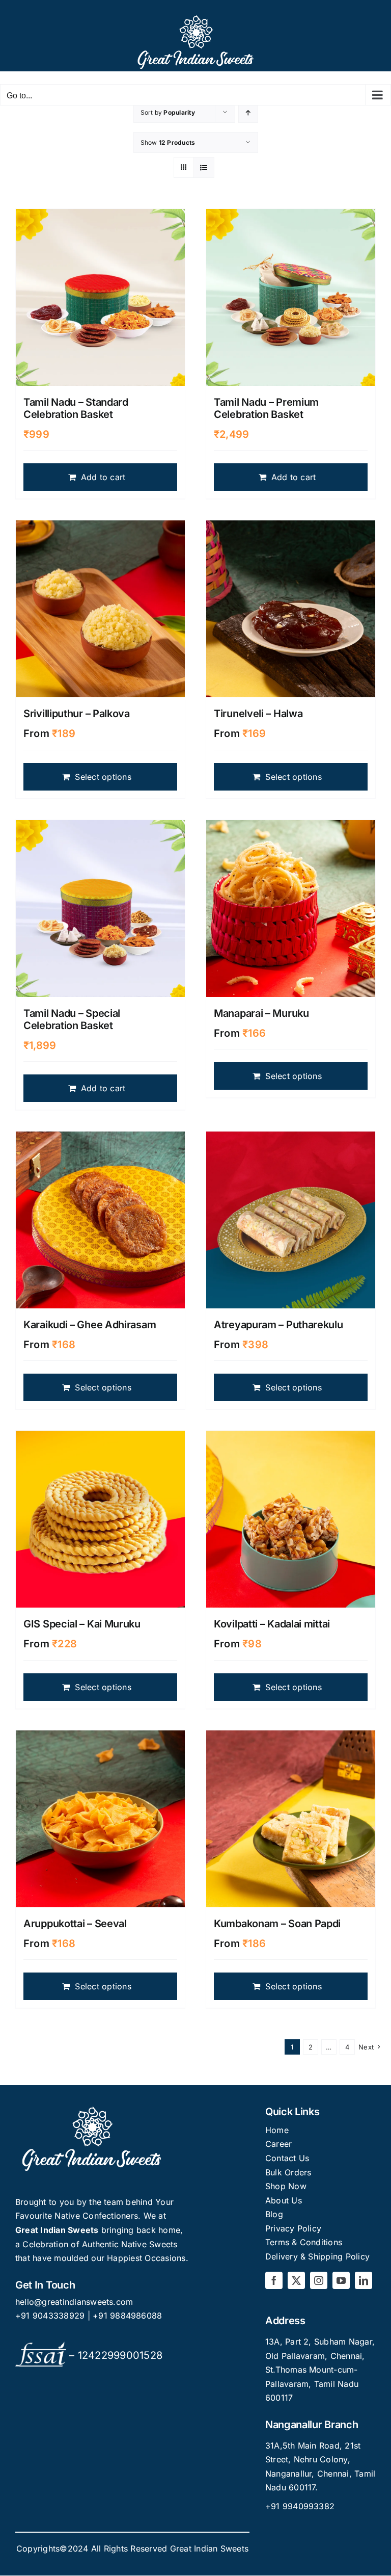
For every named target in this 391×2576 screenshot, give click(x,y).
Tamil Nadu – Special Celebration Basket (72, 1019)
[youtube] (341, 2280)
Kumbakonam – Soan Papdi (277, 1924)
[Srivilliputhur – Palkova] (100, 609)
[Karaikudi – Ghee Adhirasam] (100, 1220)
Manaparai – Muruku (261, 1013)
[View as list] (204, 167)
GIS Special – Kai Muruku (82, 1624)
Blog (274, 2214)
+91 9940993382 (300, 2506)
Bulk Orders (288, 2172)
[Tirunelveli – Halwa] (291, 609)
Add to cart (103, 477)
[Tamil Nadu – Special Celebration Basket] (100, 909)
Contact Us (287, 2158)
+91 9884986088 (127, 2316)
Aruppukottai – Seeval (75, 1924)
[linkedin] (364, 2280)
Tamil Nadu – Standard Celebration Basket (76, 408)
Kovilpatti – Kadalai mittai (272, 1624)
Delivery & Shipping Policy (317, 2256)
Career (278, 2144)
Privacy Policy (293, 2228)
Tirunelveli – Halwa (258, 714)
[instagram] (319, 2280)
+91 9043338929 (51, 2316)
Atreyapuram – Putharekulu (278, 1325)
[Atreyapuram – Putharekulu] (291, 1220)
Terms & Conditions (304, 2242)
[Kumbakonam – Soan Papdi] (291, 1819)
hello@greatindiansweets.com (74, 2302)
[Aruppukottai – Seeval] (100, 1819)
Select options (103, 777)
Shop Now (286, 2186)
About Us (284, 2200)
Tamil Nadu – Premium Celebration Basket (266, 408)
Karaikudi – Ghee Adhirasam (90, 1325)
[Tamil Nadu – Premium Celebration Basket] (291, 297)
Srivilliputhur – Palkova (77, 714)
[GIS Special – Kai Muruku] (100, 1519)
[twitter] (296, 2280)
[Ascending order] (248, 112)
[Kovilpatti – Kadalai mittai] (291, 1519)
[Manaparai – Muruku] (291, 909)
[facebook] (274, 2280)
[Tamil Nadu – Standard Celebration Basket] (100, 297)
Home (277, 2130)
